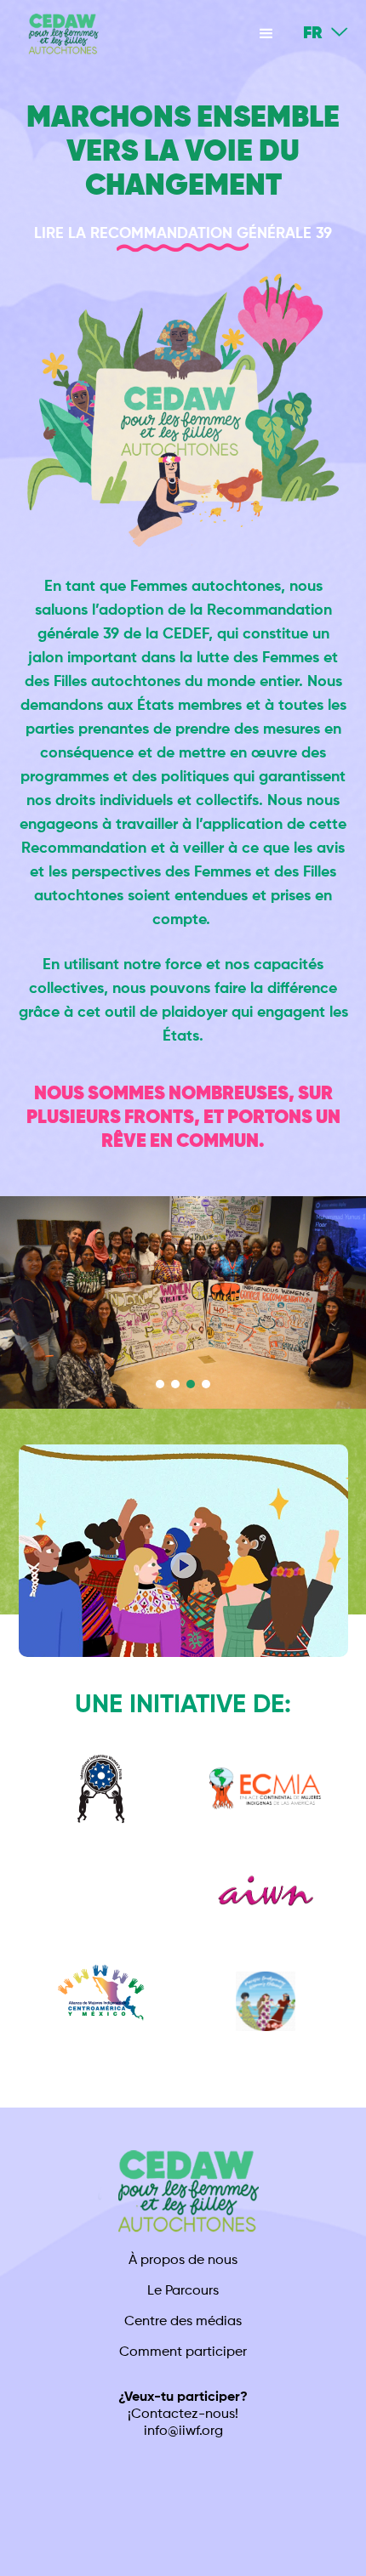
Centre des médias (183, 2322)
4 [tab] (206, 1384)
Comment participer (183, 2352)
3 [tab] (191, 1384)
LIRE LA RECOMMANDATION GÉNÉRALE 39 (183, 234)
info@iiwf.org (183, 2431)
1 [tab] (160, 1384)
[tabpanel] (183, 1302)
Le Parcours (183, 2291)
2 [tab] (175, 1384)
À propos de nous (183, 2261)
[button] (266, 34)
